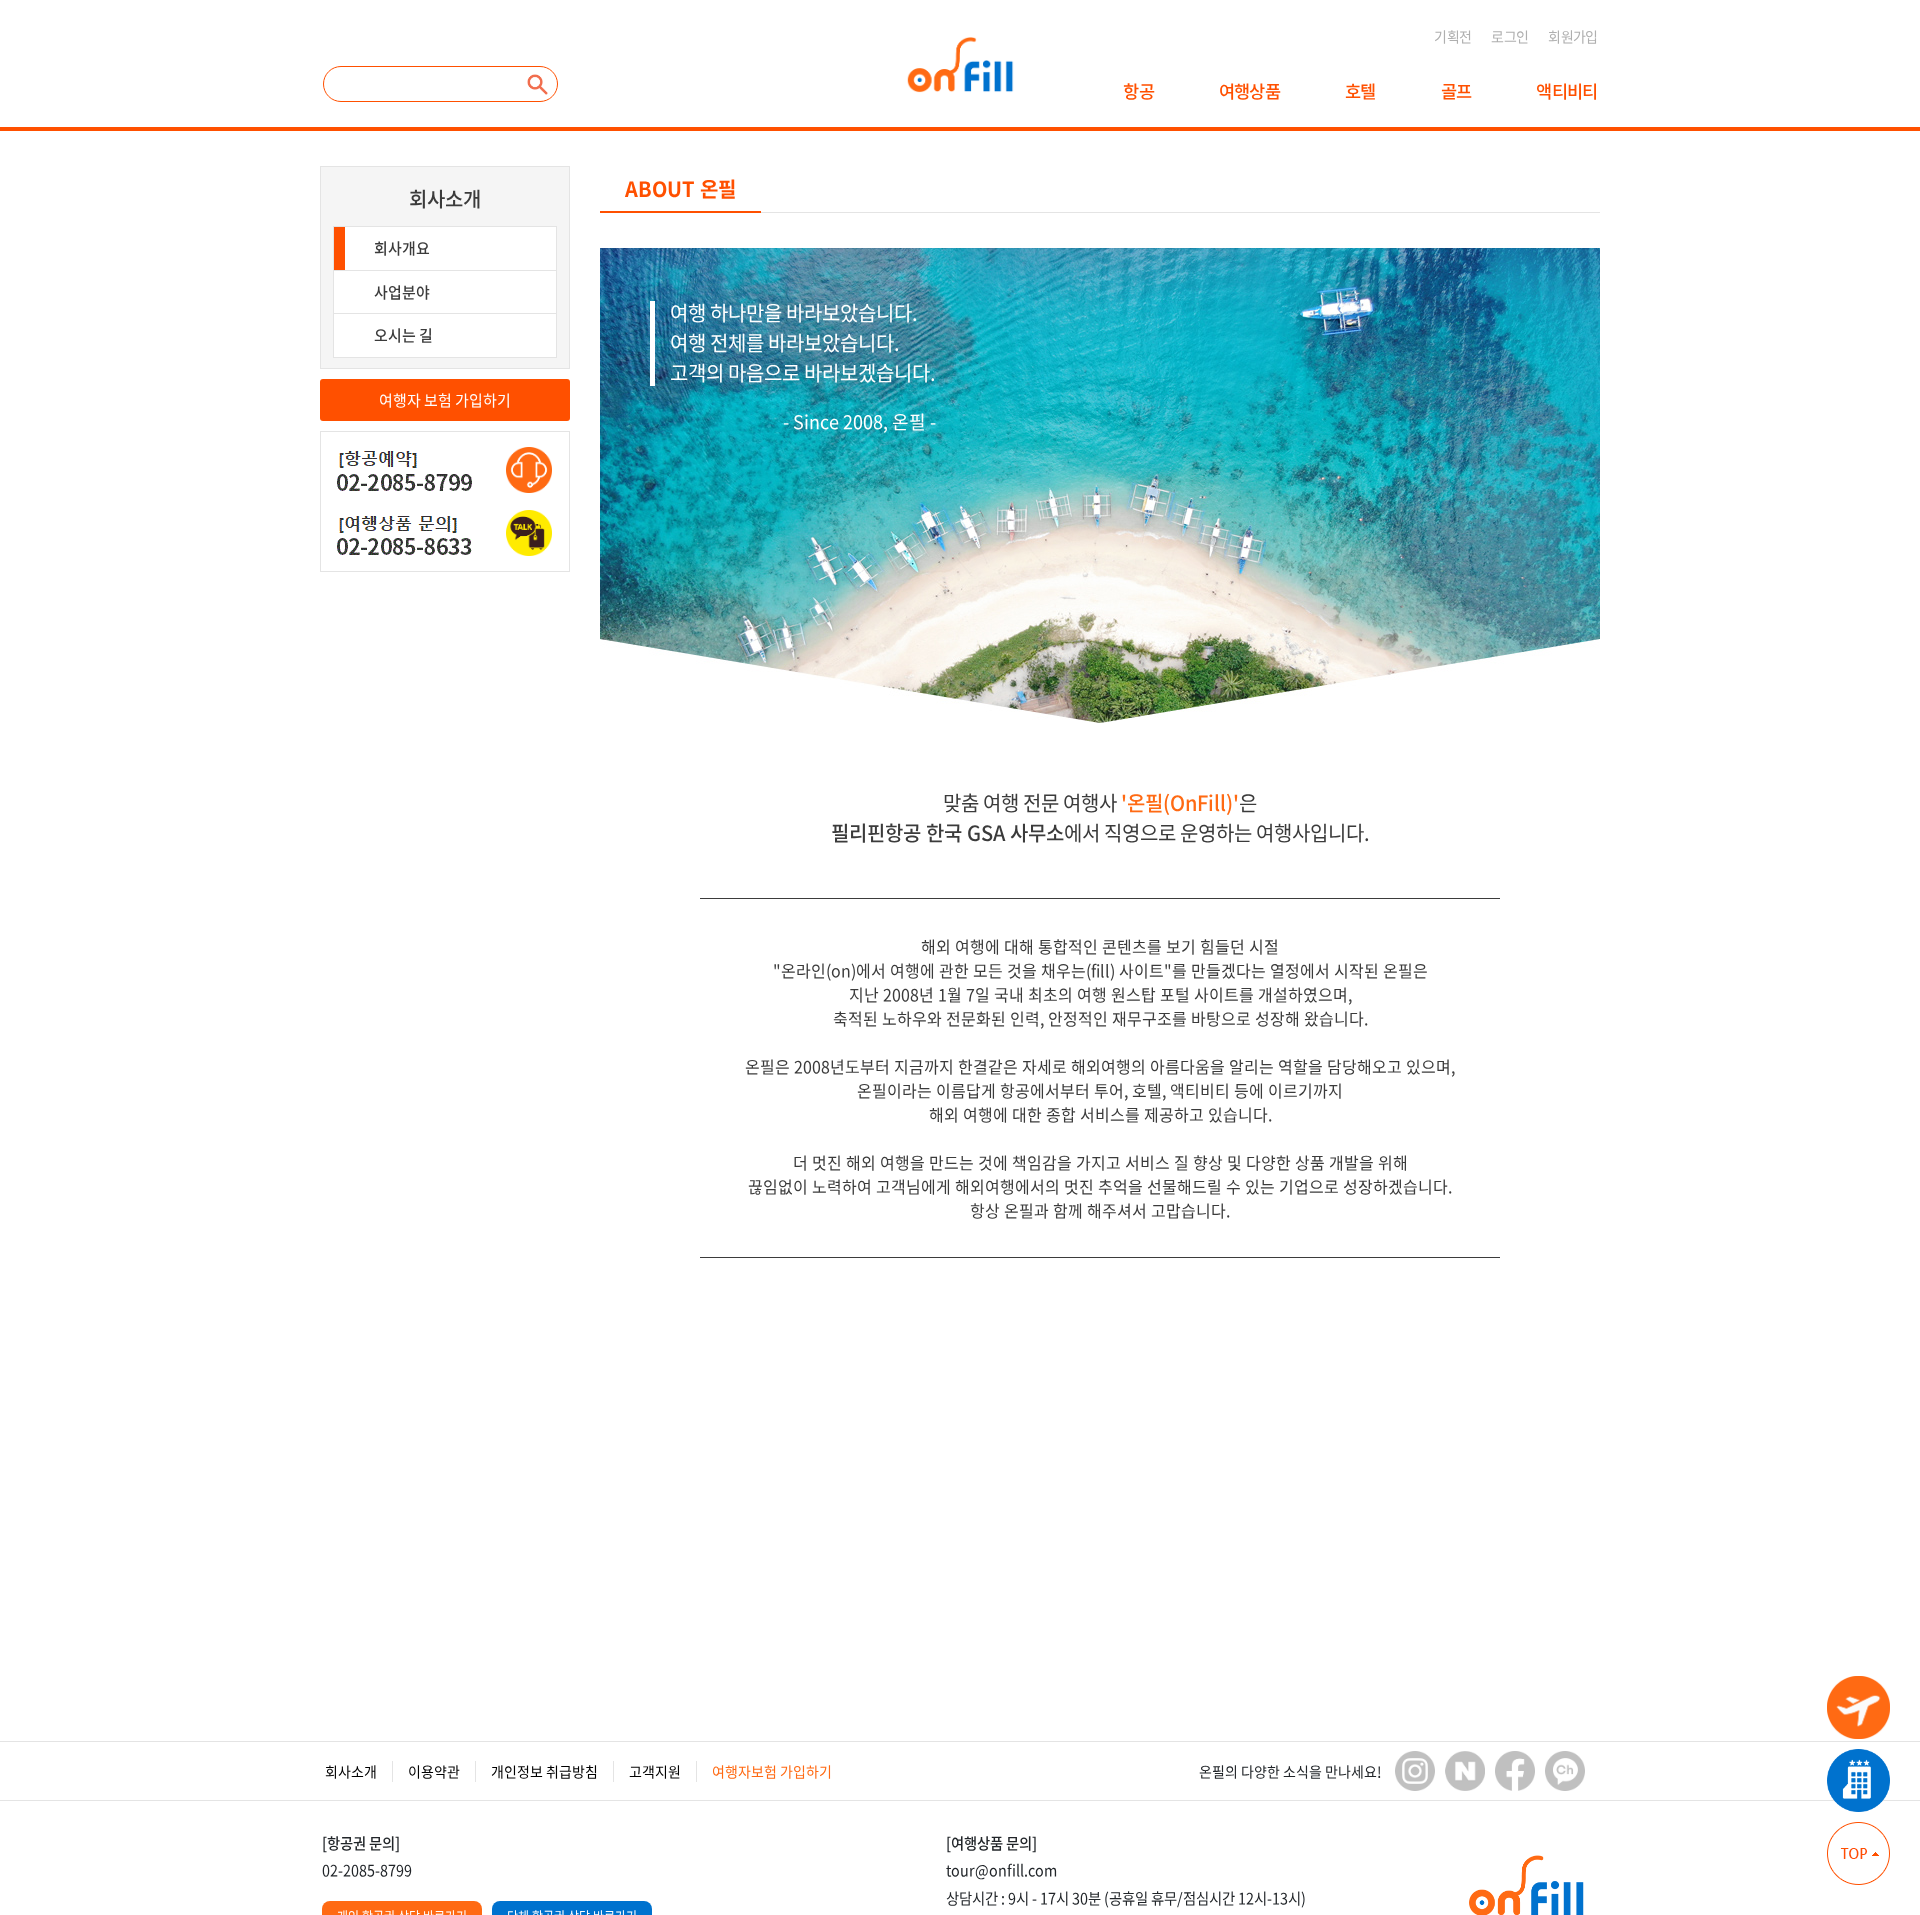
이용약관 (434, 1771)
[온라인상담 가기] (529, 470)
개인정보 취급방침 (544, 1771)
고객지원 (655, 1771)
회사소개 (445, 198)
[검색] (538, 84)
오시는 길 (403, 335)
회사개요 (402, 248)
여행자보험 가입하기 (772, 1771)
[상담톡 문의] (529, 533)
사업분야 (402, 292)
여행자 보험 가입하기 (445, 400)
